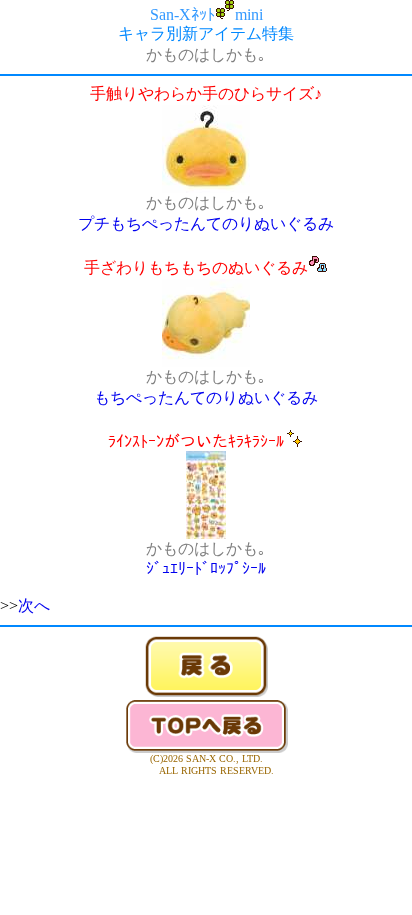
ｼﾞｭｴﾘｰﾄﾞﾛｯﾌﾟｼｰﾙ (206, 568)
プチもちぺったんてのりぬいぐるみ (206, 223)
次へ (34, 605)
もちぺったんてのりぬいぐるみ (206, 397)
